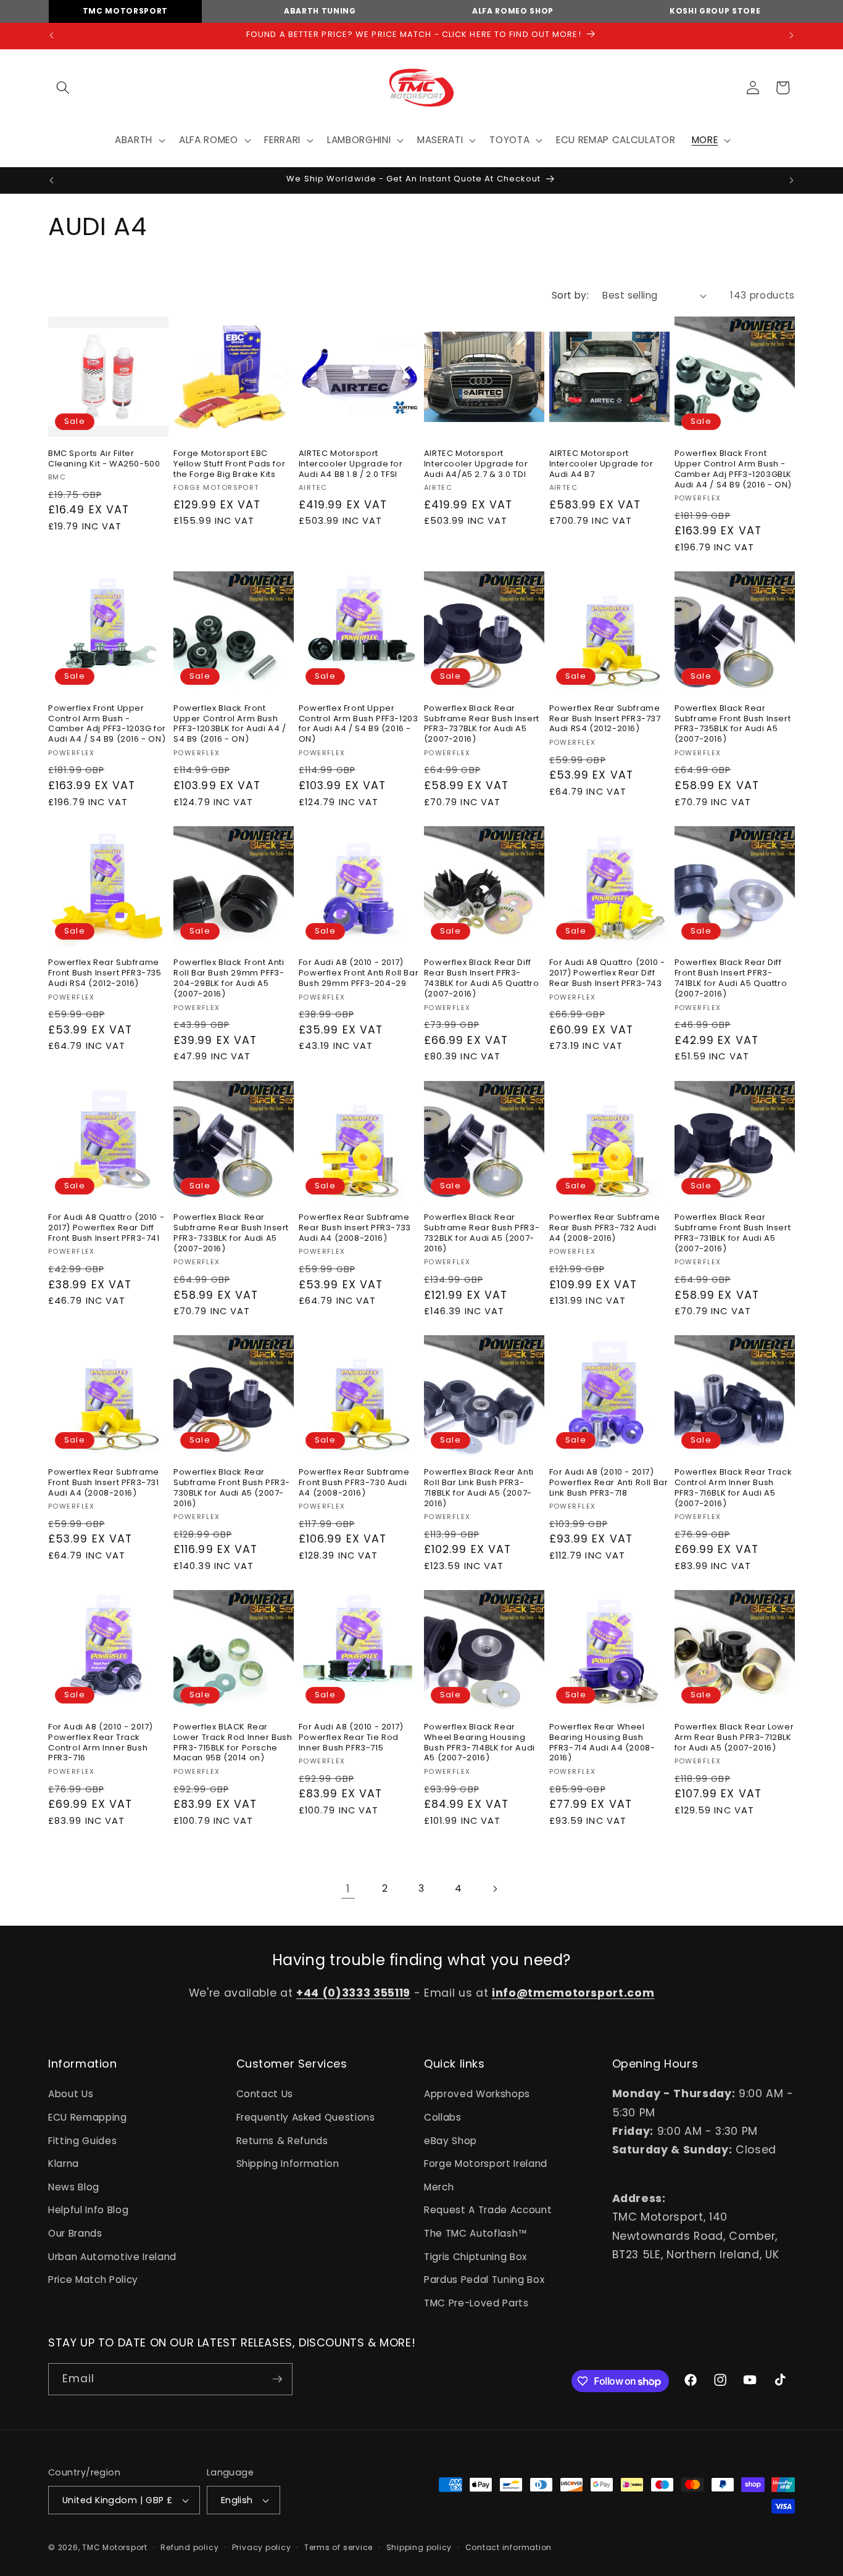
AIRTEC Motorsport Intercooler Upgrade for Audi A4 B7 (601, 464)
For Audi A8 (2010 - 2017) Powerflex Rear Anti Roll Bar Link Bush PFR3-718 (609, 1483)
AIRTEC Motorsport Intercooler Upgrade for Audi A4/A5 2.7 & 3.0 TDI (476, 464)
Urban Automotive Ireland (112, 2257)
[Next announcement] (792, 36)
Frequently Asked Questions (306, 2117)
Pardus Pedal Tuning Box (484, 2280)
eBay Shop (451, 2141)
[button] (63, 88)
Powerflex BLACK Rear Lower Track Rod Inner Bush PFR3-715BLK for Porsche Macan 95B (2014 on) (233, 1743)
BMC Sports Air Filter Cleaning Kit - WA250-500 (104, 459)
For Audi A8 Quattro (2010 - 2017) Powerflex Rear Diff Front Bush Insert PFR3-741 (106, 1228)
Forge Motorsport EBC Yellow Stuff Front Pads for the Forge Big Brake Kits (229, 464)
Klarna (64, 2164)
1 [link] (348, 1889)
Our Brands (75, 2233)
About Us (71, 2094)
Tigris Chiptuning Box (475, 2257)
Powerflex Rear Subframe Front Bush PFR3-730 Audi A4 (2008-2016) (354, 1483)
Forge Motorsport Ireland (486, 2164)
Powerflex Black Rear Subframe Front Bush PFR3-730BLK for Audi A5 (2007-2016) (232, 1488)
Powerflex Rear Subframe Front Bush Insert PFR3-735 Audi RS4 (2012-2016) (105, 973)
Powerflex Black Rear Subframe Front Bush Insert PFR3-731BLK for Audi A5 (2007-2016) (733, 1233)
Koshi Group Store (715, 11)
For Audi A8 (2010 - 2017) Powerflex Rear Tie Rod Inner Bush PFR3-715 (351, 1738)
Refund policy (189, 2547)
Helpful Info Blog (88, 2210)
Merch (439, 2187)
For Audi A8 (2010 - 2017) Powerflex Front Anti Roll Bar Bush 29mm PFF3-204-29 (359, 973)
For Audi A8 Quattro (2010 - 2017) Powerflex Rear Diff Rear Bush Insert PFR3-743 (607, 973)
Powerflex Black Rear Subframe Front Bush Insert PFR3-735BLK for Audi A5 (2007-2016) (733, 724)
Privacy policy (262, 2547)
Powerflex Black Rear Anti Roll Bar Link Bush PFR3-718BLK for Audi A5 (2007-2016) (479, 1488)
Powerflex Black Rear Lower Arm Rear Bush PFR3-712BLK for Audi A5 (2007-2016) (734, 1738)
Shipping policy (419, 2547)
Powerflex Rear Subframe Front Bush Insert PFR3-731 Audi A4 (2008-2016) (104, 1483)
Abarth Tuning (320, 11)
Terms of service (338, 2547)
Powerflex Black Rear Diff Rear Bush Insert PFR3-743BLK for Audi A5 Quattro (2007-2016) (482, 979)
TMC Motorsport (125, 11)
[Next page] (495, 1889)
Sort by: (571, 295)
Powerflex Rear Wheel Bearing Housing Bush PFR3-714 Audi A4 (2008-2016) (602, 1743)
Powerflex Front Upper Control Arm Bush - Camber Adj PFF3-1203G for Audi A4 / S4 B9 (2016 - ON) (107, 724)
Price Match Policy (93, 2280)
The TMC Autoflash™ (476, 2233)
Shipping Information (288, 2164)
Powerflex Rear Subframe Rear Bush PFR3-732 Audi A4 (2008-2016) (605, 1228)
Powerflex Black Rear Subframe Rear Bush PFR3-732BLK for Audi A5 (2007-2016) (482, 1233)
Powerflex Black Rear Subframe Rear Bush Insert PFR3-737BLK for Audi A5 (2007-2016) (482, 724)
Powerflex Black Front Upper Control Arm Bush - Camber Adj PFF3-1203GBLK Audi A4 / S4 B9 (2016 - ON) (733, 470)
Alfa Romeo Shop (513, 11)
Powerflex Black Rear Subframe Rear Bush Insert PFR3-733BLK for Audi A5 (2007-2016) (231, 1233)
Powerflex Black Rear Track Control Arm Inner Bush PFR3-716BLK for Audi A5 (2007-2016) (733, 1488)
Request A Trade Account (488, 2210)
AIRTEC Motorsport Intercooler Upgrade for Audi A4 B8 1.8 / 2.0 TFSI (351, 464)
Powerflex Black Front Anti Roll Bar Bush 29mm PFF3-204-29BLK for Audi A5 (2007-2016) (229, 979)
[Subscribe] (277, 2379)
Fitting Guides (82, 2141)
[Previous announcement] (52, 36)
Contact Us (265, 2094)
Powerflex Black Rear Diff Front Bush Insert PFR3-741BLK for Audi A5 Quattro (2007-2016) (731, 979)
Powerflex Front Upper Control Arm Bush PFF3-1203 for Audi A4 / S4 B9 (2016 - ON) (359, 724)
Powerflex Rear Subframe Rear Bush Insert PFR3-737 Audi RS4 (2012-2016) (605, 719)
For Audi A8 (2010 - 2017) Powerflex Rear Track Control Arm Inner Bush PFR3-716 (101, 1743)
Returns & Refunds (282, 2141)
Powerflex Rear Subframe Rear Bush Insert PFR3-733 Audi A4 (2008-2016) (355, 1228)
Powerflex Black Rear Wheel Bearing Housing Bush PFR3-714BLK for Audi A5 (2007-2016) (480, 1743)
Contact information (509, 2547)
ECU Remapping (88, 2117)
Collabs (443, 2117)
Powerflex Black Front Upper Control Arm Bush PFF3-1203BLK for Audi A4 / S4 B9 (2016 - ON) (230, 724)
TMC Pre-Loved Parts (476, 2303)
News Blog (74, 2187)
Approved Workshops (477, 2094)
